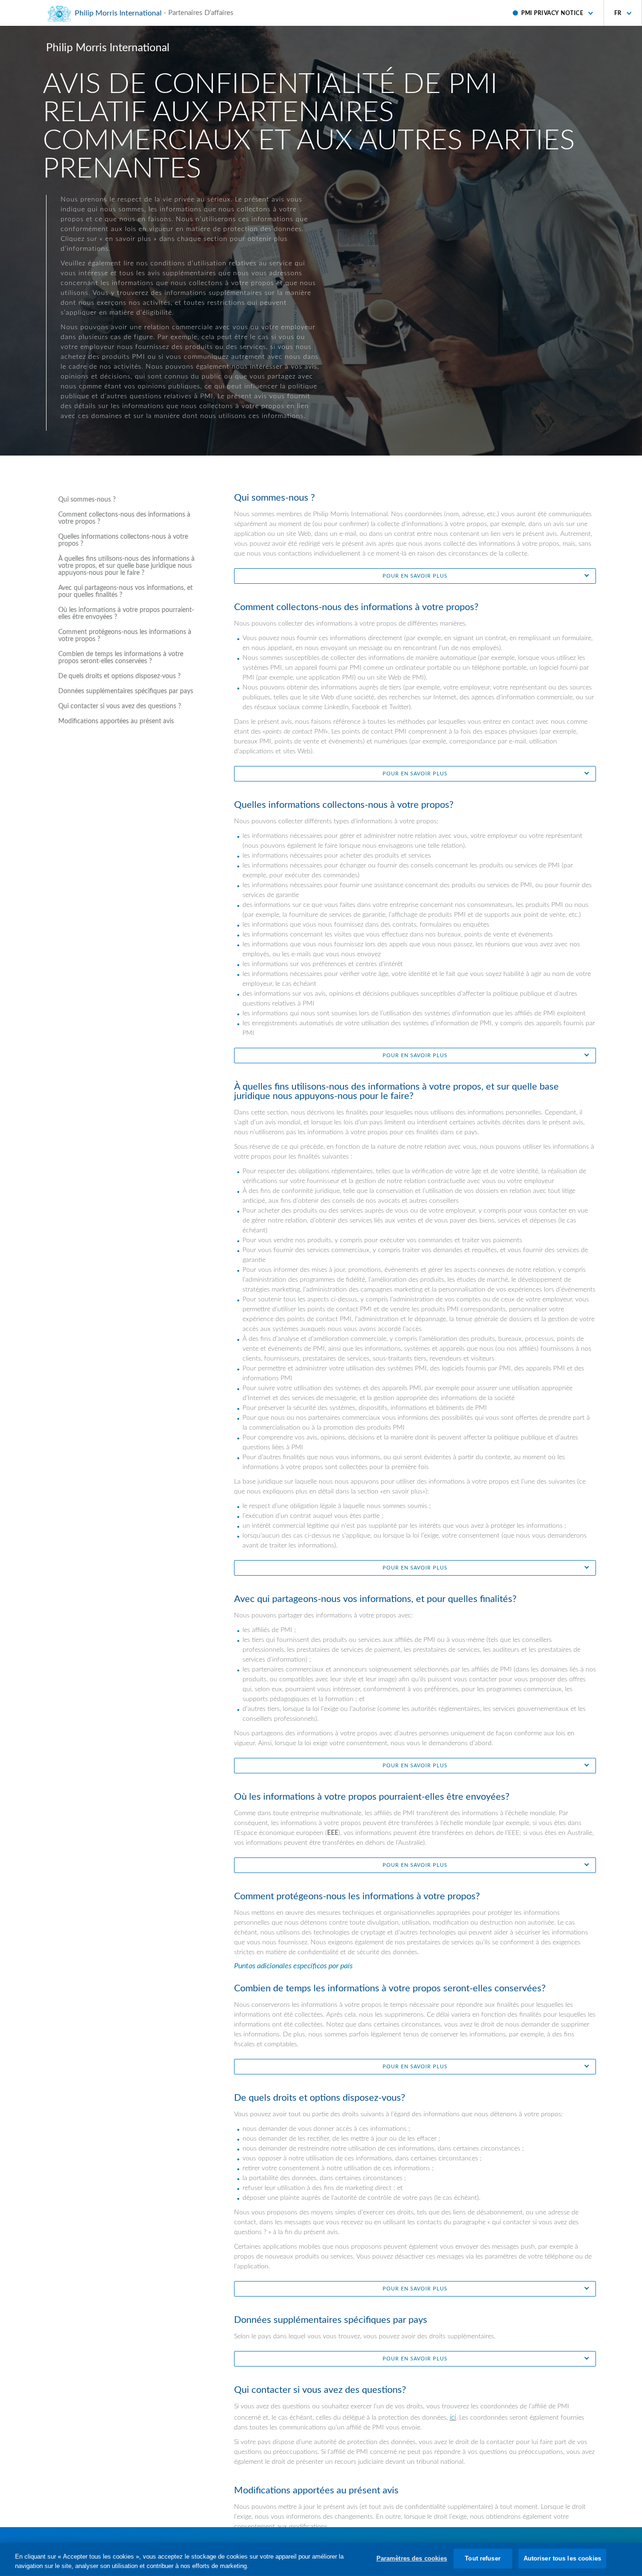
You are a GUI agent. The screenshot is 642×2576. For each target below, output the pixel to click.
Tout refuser (483, 2558)
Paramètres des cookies (412, 2558)
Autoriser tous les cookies (562, 2558)
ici (453, 2417)
